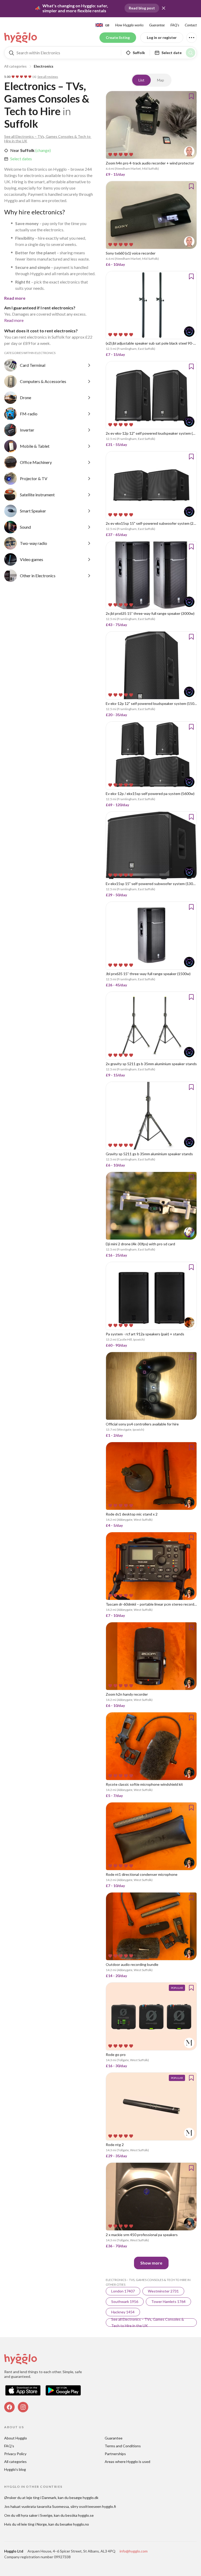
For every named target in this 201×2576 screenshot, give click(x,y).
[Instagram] (23, 2407)
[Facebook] (9, 2407)
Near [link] (15, 150)
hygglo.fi (109, 2506)
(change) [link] (43, 150)
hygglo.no (81, 2524)
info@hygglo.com (134, 2551)
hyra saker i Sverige (37, 2515)
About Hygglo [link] (16, 2438)
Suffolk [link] (27, 150)
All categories (15, 66)
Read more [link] (14, 320)
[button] (164, 8)
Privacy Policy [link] (15, 2454)
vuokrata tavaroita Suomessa (45, 2506)
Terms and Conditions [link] (123, 2446)
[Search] (191, 53)
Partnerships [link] (115, 2454)
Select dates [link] (21, 159)
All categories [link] (15, 2462)
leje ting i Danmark (41, 2498)
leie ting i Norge (34, 2524)
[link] (21, 38)
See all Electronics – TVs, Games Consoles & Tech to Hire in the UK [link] (48, 139)
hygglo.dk (91, 2498)
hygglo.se (86, 2515)
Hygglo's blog (15, 2469)
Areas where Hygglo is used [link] (127, 2462)
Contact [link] (191, 25)
